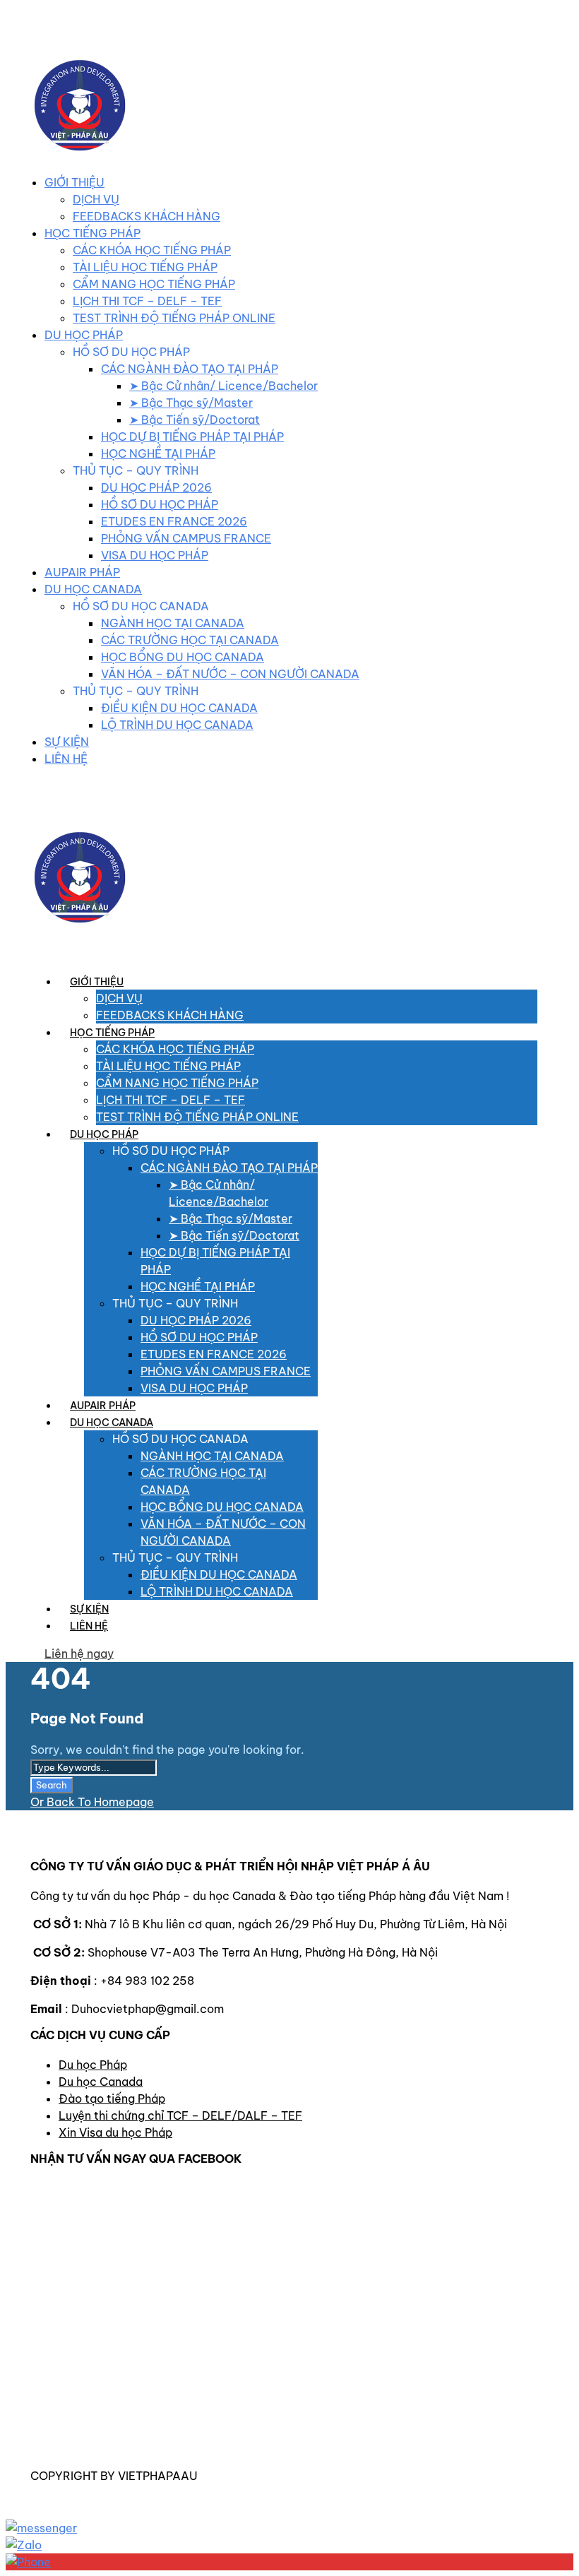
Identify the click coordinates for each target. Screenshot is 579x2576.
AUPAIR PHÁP (82, 572)
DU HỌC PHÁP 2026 (156, 487)
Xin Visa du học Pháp (115, 2132)
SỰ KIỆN (67, 742)
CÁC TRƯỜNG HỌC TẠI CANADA (190, 640)
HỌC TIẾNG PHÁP (92, 233)
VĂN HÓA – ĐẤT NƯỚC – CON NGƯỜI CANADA (230, 674)
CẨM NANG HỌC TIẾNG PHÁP (154, 284)
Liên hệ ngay (79, 1654)
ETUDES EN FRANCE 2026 (174, 521)
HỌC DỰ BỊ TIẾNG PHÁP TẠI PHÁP (192, 437)
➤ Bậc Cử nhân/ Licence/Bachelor (223, 386)
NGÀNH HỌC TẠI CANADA (173, 623)
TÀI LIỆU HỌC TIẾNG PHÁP (145, 267)
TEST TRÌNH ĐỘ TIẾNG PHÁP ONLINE (174, 318)
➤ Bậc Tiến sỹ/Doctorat (195, 420)
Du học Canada (101, 2082)
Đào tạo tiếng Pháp (112, 2099)
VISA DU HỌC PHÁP (155, 555)
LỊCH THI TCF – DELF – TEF (147, 301)
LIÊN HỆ (66, 759)
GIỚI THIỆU (74, 182)
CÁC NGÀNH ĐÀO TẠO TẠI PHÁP (190, 369)
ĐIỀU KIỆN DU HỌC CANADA (179, 708)
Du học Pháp (93, 2065)
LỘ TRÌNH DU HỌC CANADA (177, 725)
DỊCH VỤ (96, 199)
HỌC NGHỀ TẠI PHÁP (158, 453)
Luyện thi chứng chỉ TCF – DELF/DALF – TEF (180, 2115)
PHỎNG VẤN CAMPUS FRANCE (186, 538)
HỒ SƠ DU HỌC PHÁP (160, 504)
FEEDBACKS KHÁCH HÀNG (147, 216)
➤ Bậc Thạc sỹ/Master (191, 403)
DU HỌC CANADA (93, 589)
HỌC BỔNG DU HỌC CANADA (183, 657)
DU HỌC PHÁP (84, 335)
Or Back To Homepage (92, 1802)
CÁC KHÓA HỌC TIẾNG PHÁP (152, 250)
